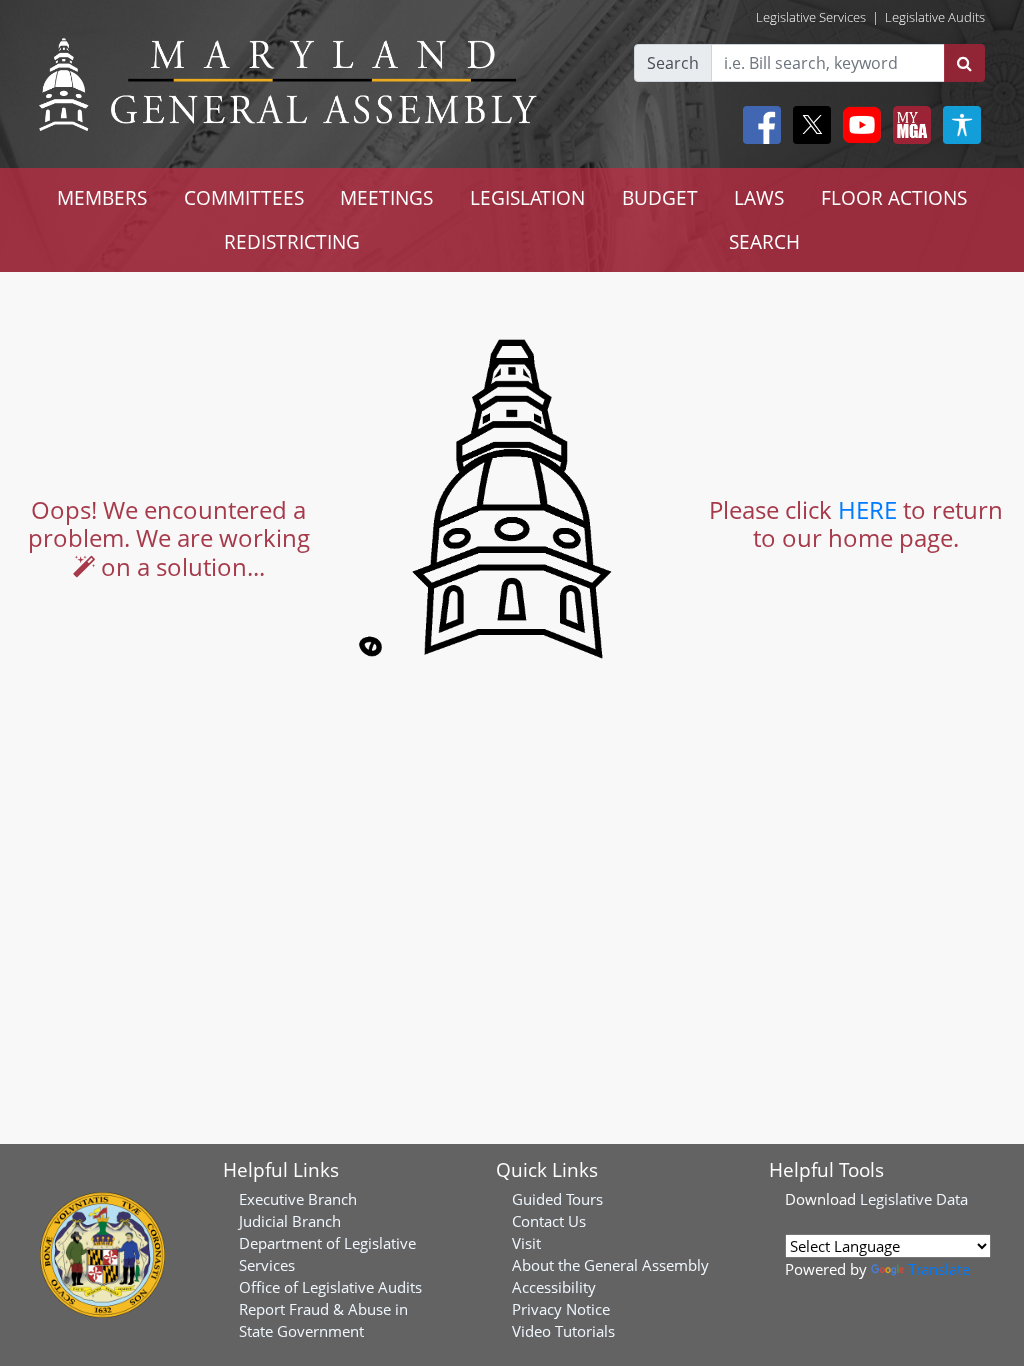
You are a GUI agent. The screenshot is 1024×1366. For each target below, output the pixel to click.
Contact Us (549, 1221)
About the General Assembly (610, 1265)
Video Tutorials (563, 1331)
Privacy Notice (561, 1309)
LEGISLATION (527, 197)
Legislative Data (914, 1199)
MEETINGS (386, 197)
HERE (867, 509)
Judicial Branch (290, 1221)
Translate (939, 1269)
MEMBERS (102, 197)
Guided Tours (557, 1199)
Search (673, 63)
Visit (526, 1243)
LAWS (759, 197)
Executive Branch (298, 1199)
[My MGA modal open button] (908, 125)
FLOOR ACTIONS (894, 197)
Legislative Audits (935, 17)
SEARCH (764, 241)
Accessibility (554, 1287)
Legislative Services (811, 17)
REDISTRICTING (292, 241)
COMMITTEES (244, 197)
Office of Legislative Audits (330, 1287)
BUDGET (660, 197)
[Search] (964, 63)
